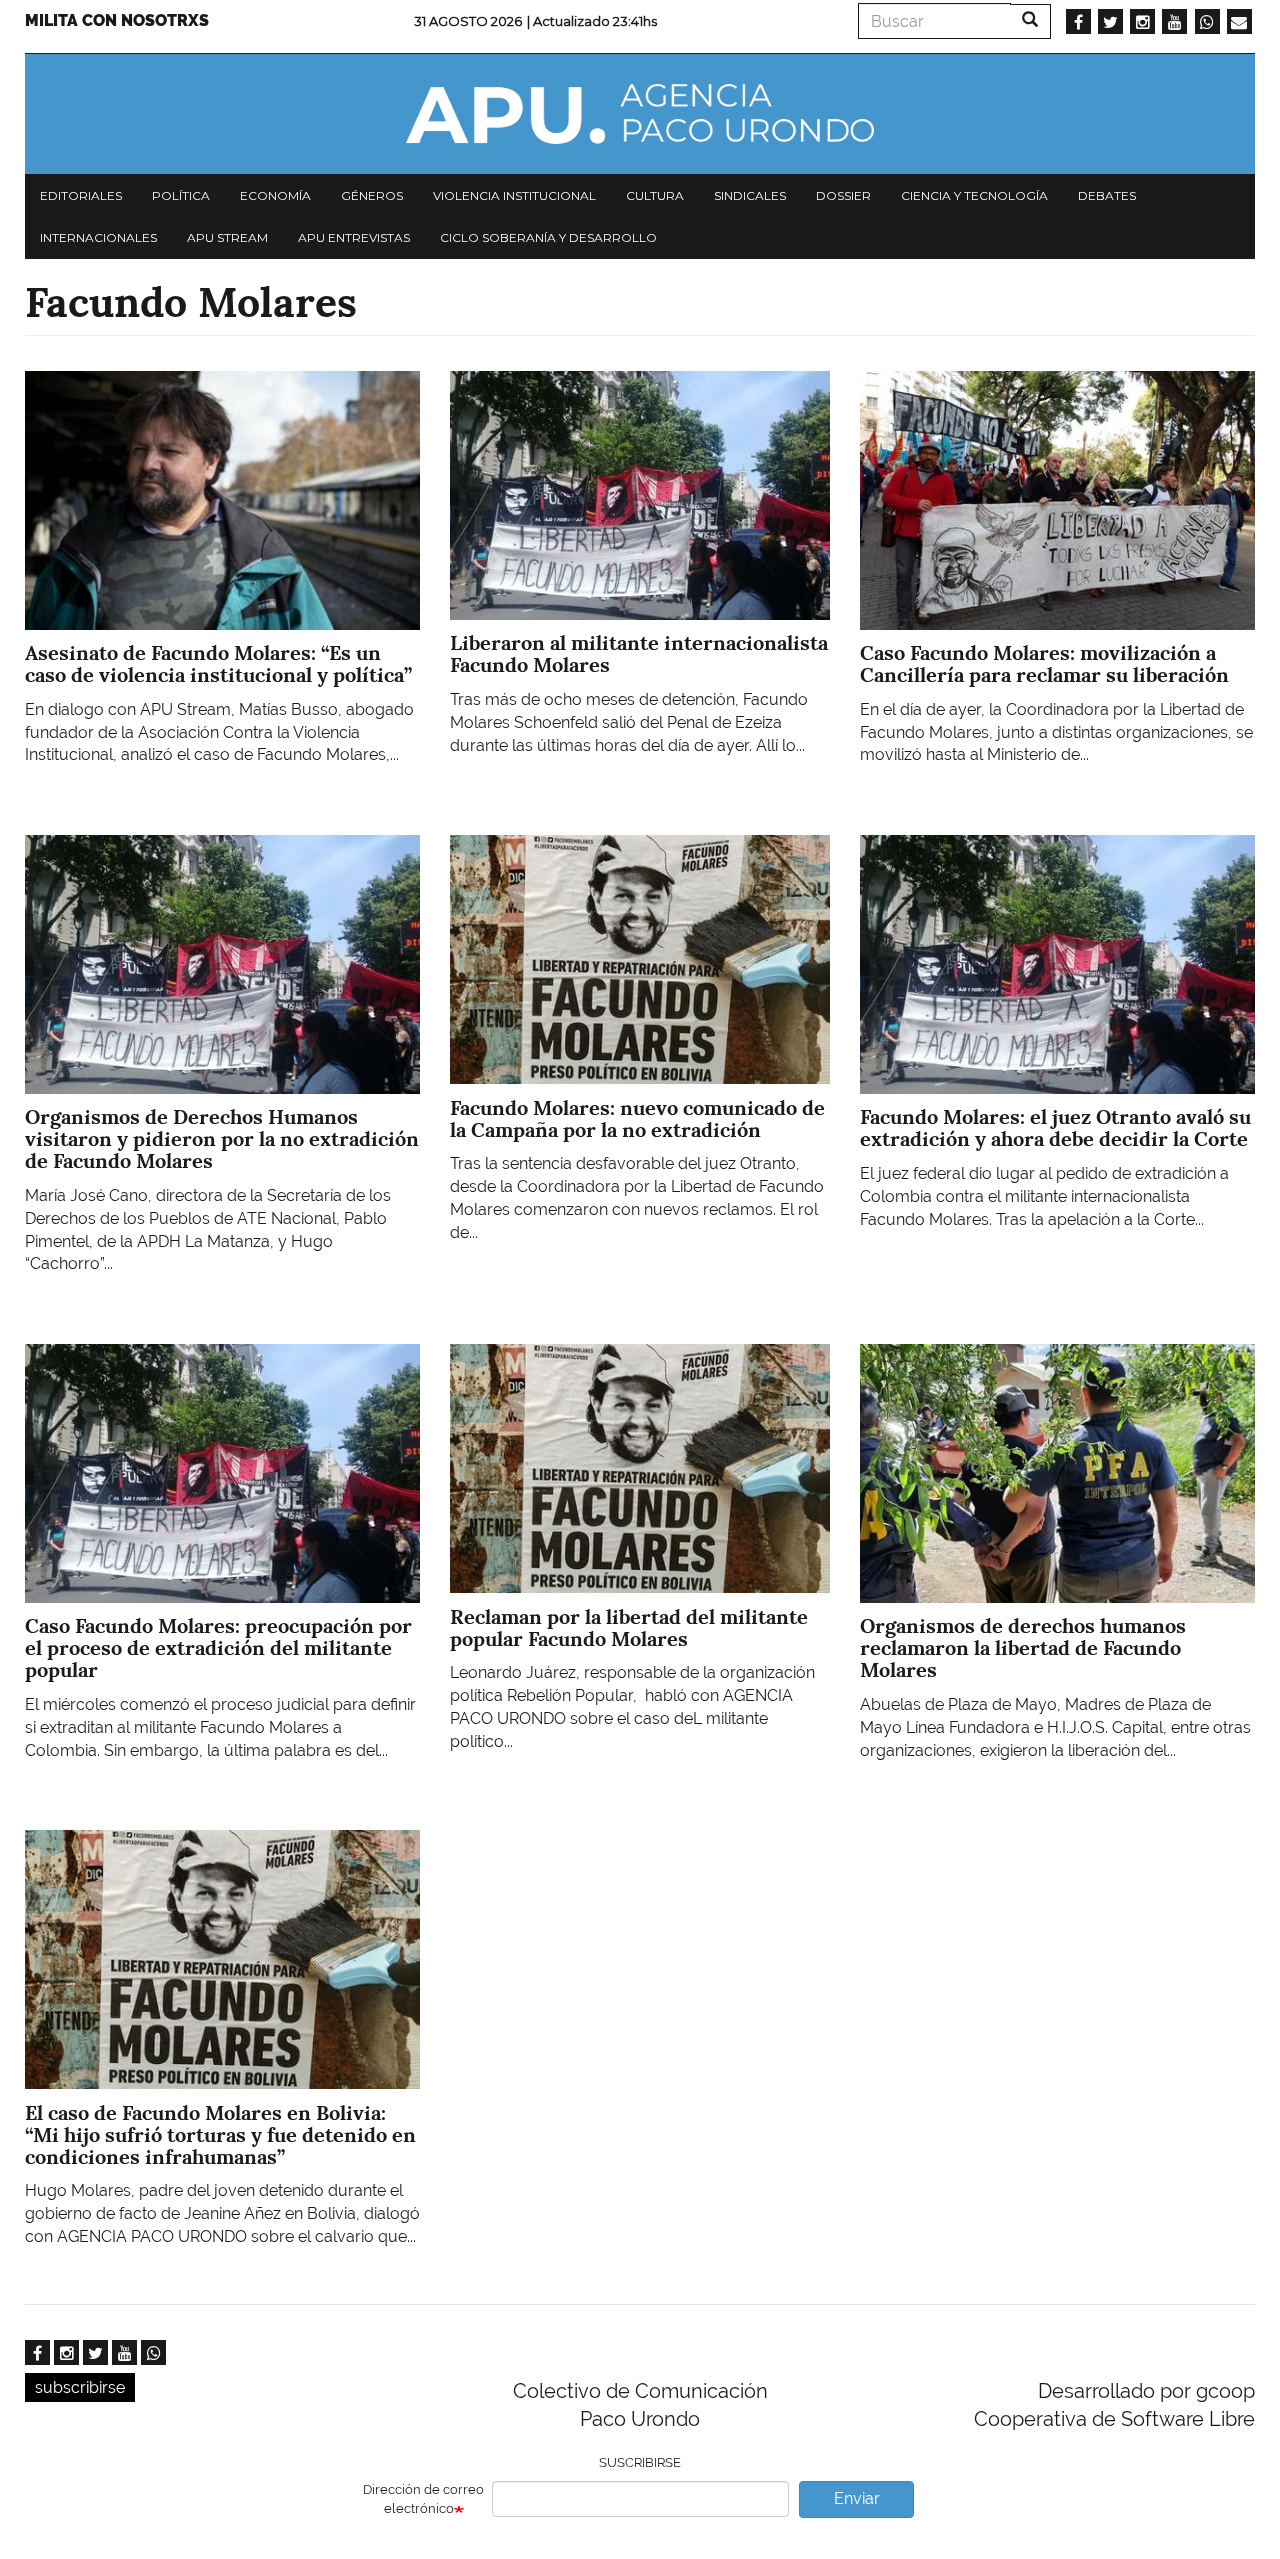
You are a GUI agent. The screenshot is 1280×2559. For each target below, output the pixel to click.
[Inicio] (640, 114)
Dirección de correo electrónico (423, 2499)
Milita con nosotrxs (117, 20)
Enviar (857, 2498)
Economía (275, 195)
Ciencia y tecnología (974, 195)
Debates (1107, 195)
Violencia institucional (514, 195)
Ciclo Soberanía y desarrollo (548, 237)
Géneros (372, 195)
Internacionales (98, 237)
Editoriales (81, 195)
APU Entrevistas (354, 237)
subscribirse (80, 2387)
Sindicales (750, 195)
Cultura (655, 195)
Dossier (843, 195)
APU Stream (227, 237)
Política (181, 195)
